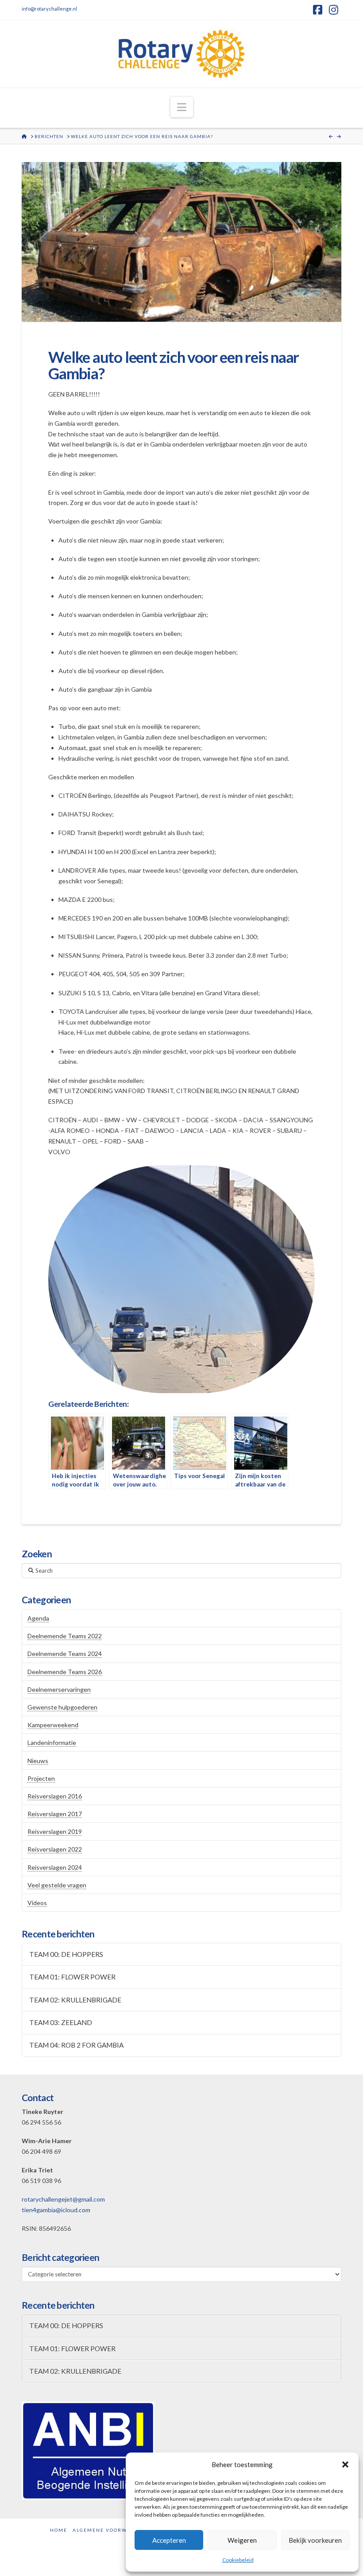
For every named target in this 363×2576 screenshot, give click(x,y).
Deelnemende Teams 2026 (65, 1672)
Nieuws (38, 1761)
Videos (37, 1903)
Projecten (41, 1778)
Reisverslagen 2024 (55, 1867)
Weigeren (242, 2540)
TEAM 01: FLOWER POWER (72, 1977)
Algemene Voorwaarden (112, 2530)
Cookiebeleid (238, 2560)
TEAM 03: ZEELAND (61, 2022)
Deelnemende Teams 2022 (65, 1636)
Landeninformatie (52, 1742)
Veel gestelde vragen (57, 1885)
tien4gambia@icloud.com (56, 2210)
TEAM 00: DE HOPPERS (66, 1954)
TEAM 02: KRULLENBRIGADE (75, 2000)
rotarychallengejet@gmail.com (63, 2199)
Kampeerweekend (53, 1725)
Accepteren (169, 2540)
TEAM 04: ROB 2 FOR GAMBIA (76, 2045)
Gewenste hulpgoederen (62, 1707)
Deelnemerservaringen (59, 1689)
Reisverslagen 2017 (55, 1814)
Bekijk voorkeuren (315, 2540)
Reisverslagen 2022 (55, 1849)
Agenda (38, 1618)
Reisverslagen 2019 (55, 1831)
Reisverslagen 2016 (55, 1796)
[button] (345, 2464)
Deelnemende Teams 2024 (65, 1654)
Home (59, 2530)
